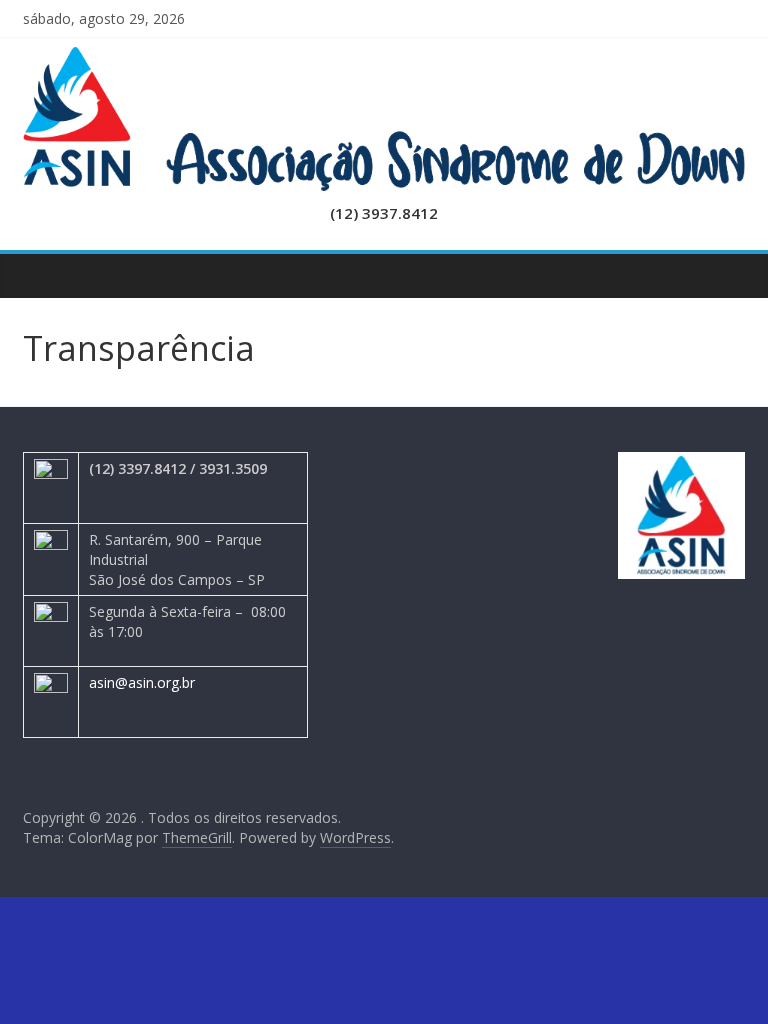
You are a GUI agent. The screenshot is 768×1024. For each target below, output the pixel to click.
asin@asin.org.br (142, 682)
